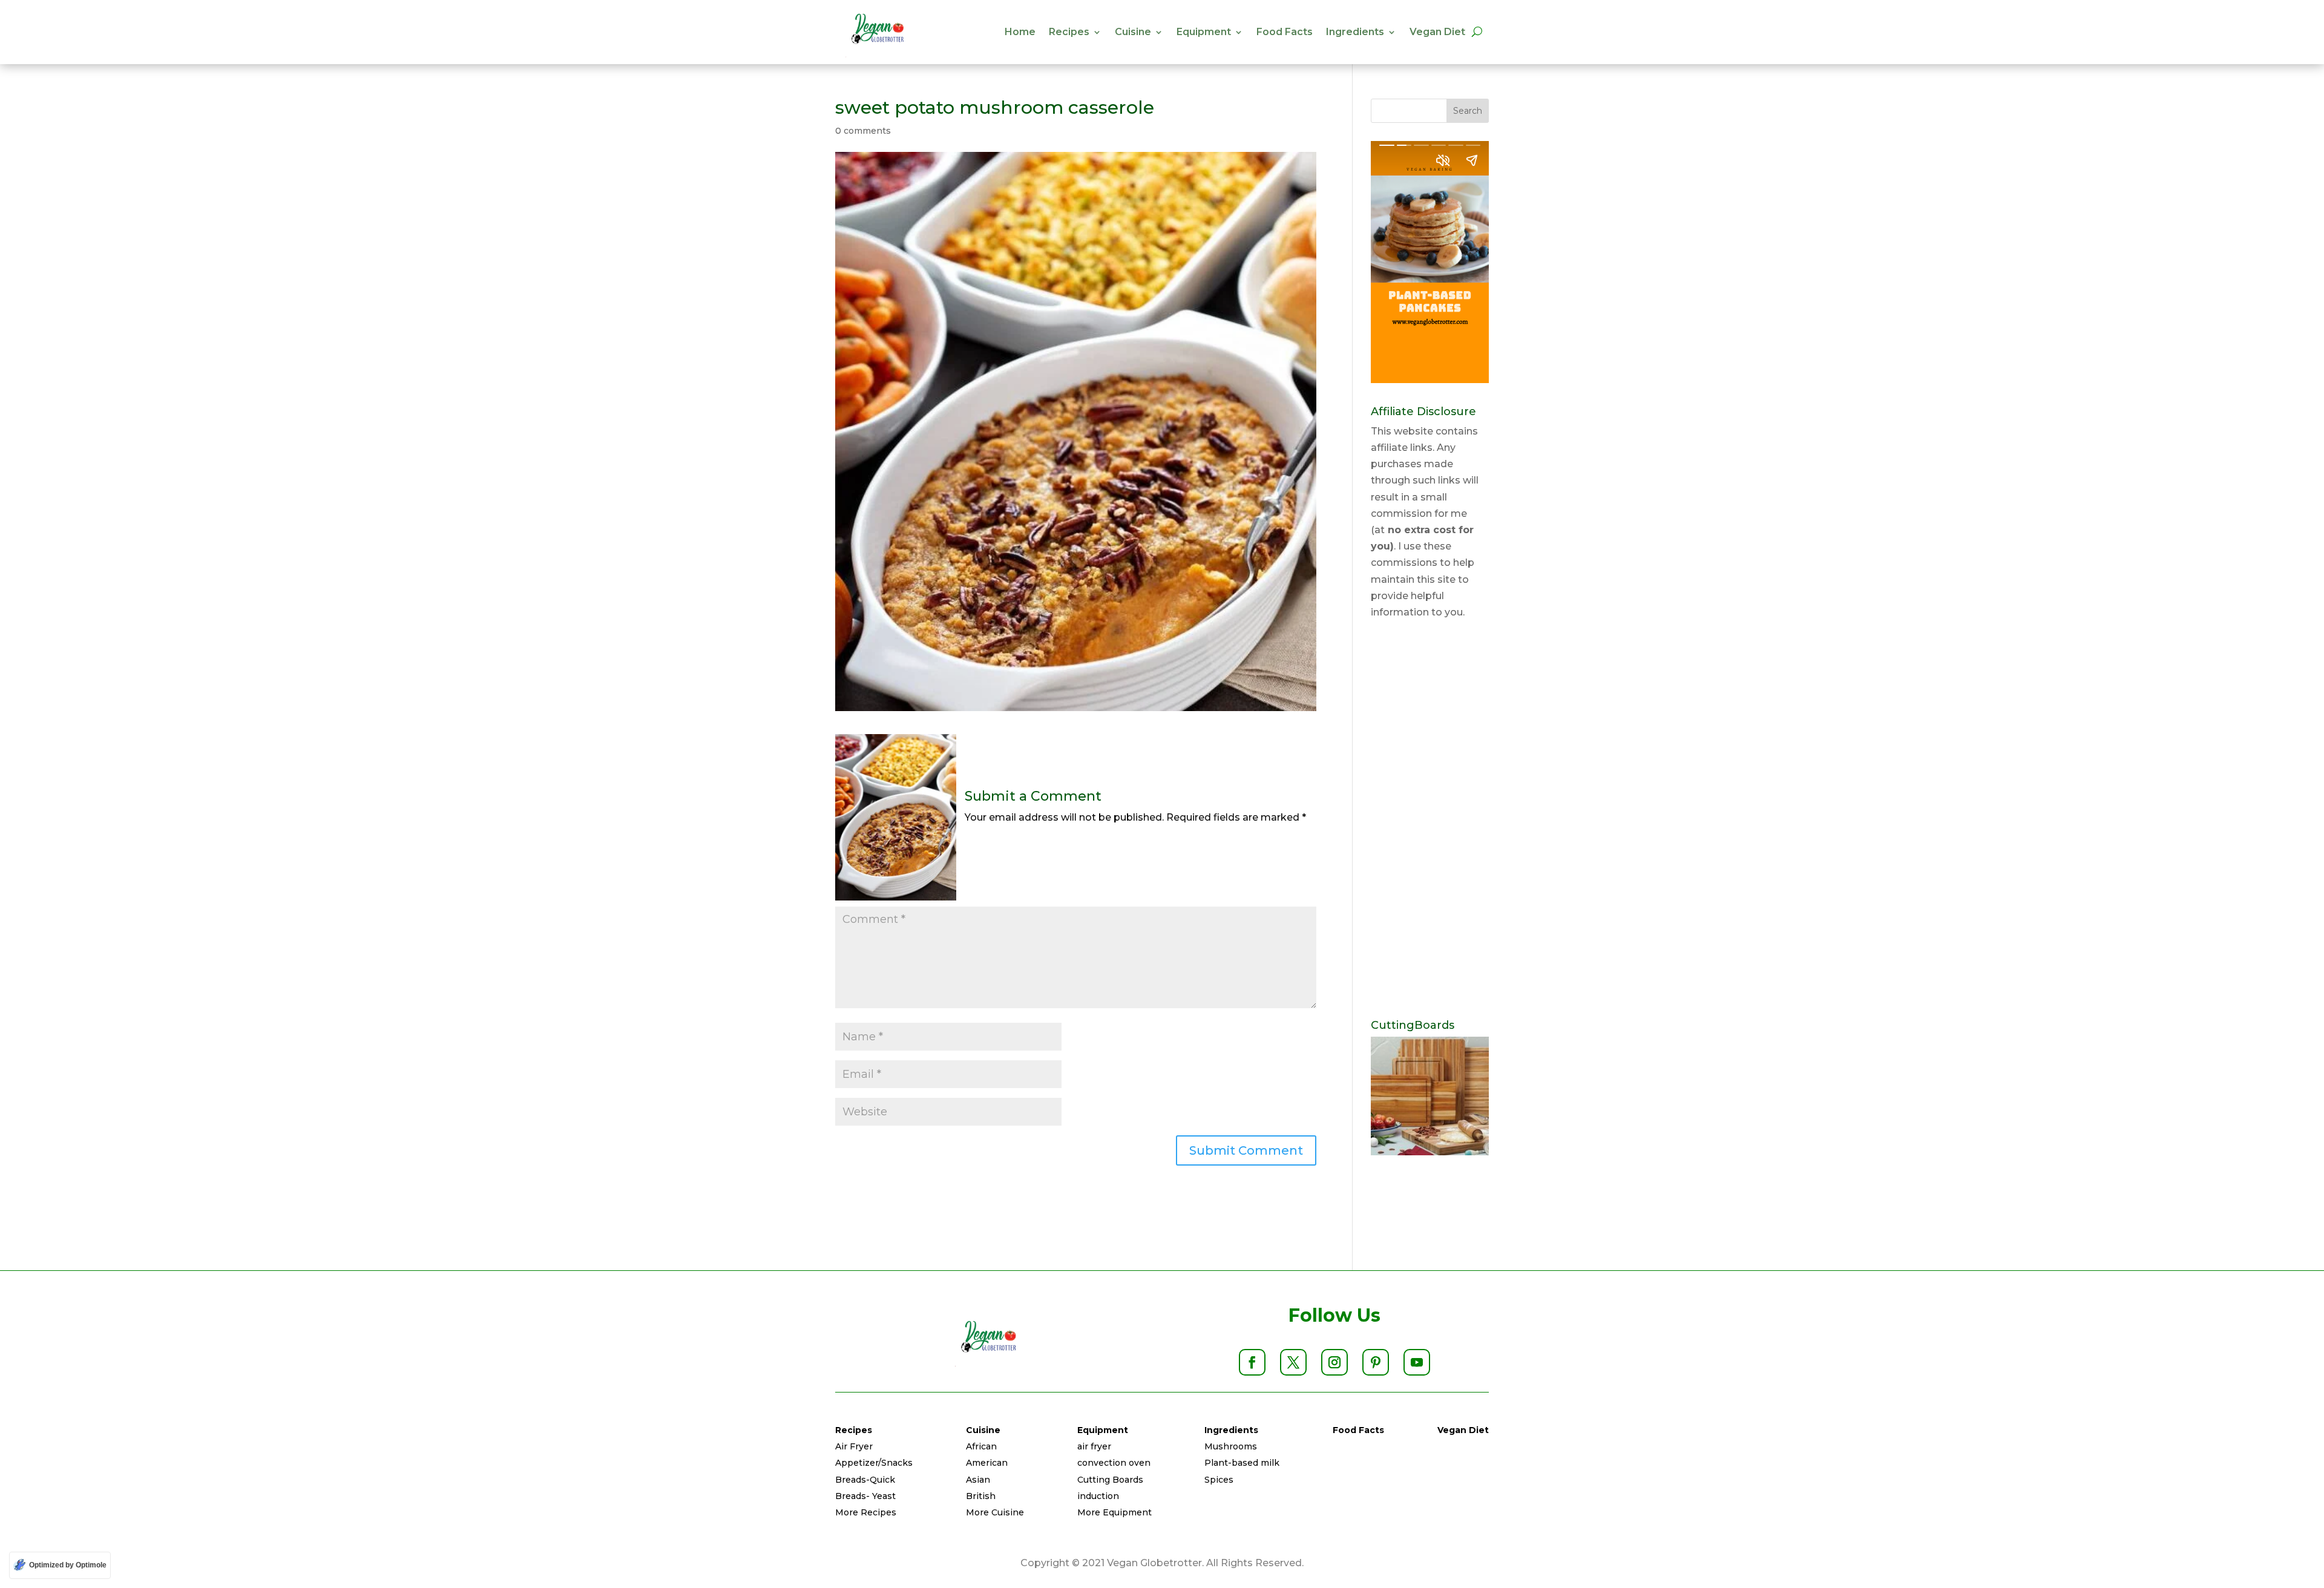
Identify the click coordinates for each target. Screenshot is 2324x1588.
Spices (1219, 1480)
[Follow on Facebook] (1252, 1362)
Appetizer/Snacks (874, 1463)
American (987, 1463)
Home (1020, 32)
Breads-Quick (865, 1480)
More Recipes (866, 1512)
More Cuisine (995, 1512)
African (981, 1446)
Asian (978, 1480)
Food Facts (1285, 32)
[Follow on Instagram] (1334, 1362)
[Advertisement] (1430, 820)
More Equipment (1114, 1512)
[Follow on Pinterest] (1376, 1362)
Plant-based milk (1242, 1463)
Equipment (1204, 32)
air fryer (1094, 1446)
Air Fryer (854, 1446)
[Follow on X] (1293, 1362)
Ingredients (1355, 32)
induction (1098, 1496)
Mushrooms (1231, 1446)
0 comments (863, 131)
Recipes (1069, 32)
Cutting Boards (1110, 1480)
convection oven (1114, 1463)
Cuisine (1133, 32)
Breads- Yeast (865, 1496)
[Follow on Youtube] (1417, 1362)
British (981, 1496)
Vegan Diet (1437, 32)
